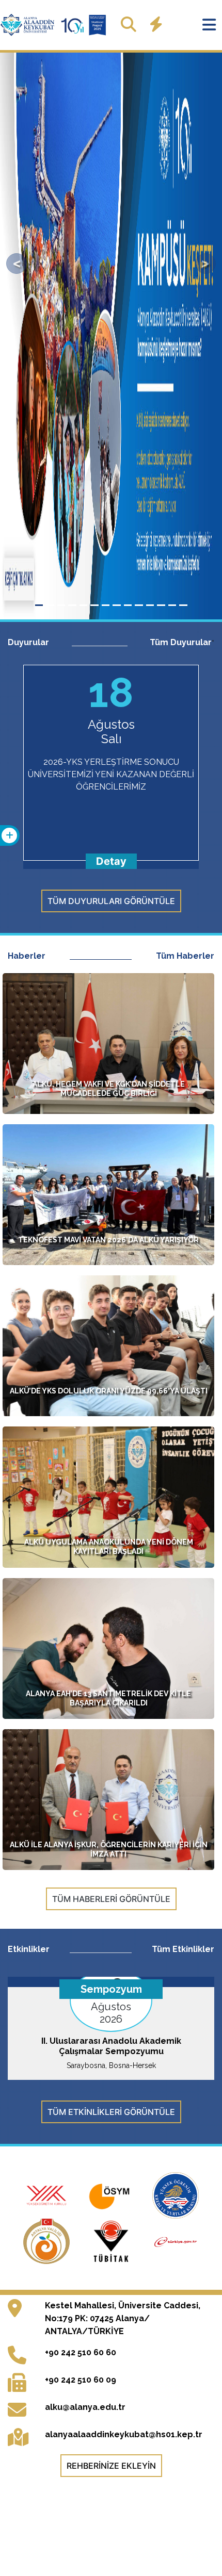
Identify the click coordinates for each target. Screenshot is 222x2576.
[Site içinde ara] (129, 24)
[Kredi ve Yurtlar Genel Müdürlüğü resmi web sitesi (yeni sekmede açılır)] (176, 2194)
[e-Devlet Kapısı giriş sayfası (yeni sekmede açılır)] (176, 2240)
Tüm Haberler (185, 956)
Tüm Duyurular (181, 642)
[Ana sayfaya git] (54, 25)
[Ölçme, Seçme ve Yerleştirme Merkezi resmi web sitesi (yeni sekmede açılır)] (112, 2194)
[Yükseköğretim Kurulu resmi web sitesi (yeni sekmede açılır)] (48, 2194)
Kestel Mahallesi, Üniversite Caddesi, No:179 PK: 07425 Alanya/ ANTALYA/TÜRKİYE (123, 2318)
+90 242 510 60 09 (81, 2380)
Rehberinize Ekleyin (111, 2466)
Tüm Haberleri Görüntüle (111, 1899)
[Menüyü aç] (209, 25)
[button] (17, 264)
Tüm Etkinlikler (183, 1949)
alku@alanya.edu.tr (85, 2407)
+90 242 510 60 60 (81, 2352)
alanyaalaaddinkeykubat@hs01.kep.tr (124, 2434)
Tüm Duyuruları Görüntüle (111, 901)
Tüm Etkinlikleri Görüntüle (111, 2112)
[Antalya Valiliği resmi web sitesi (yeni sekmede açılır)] (48, 2240)
